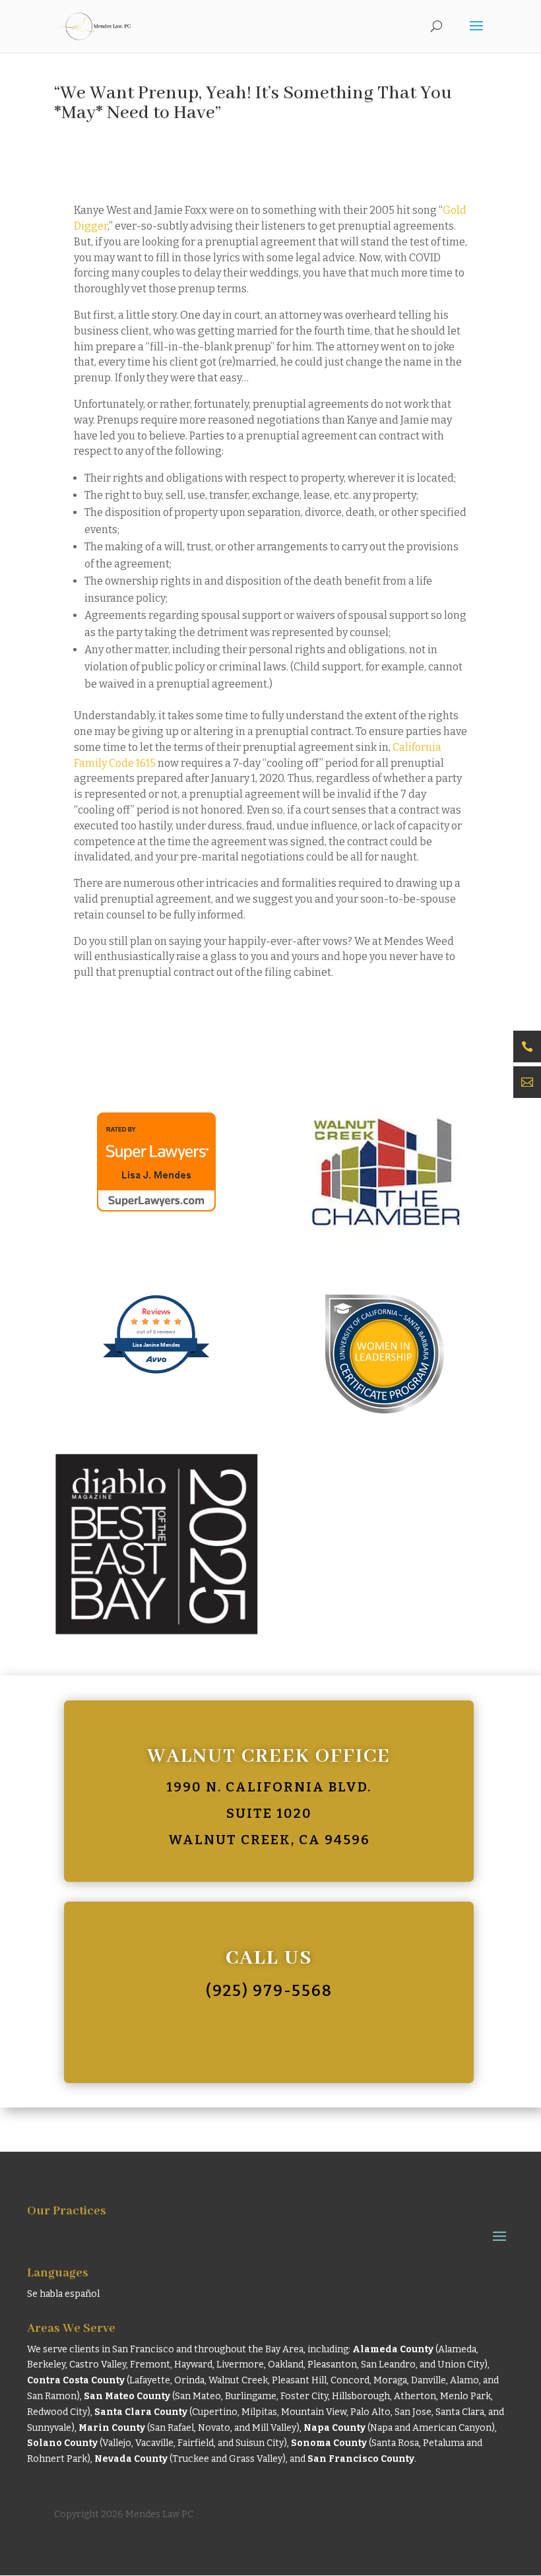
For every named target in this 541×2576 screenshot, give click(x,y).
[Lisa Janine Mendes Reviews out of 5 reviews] (157, 1371)
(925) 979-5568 (269, 1991)
